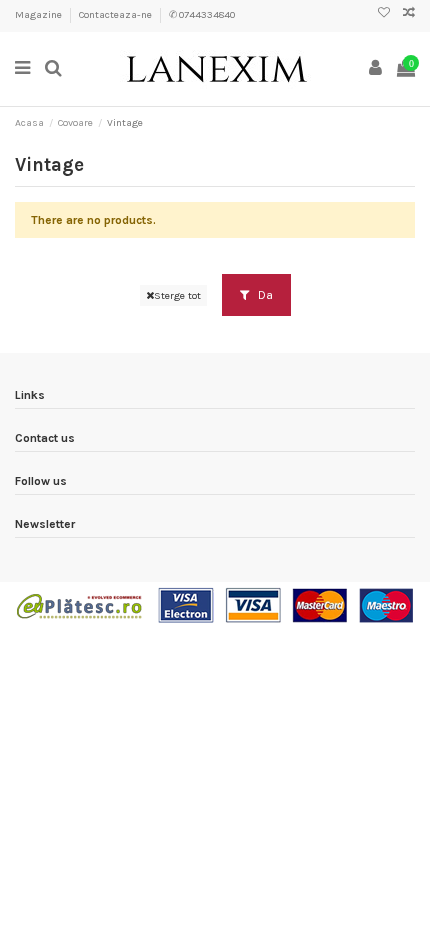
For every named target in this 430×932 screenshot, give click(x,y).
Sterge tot (177, 295)
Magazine (39, 15)
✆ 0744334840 (202, 15)
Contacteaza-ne (116, 15)
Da (264, 295)
